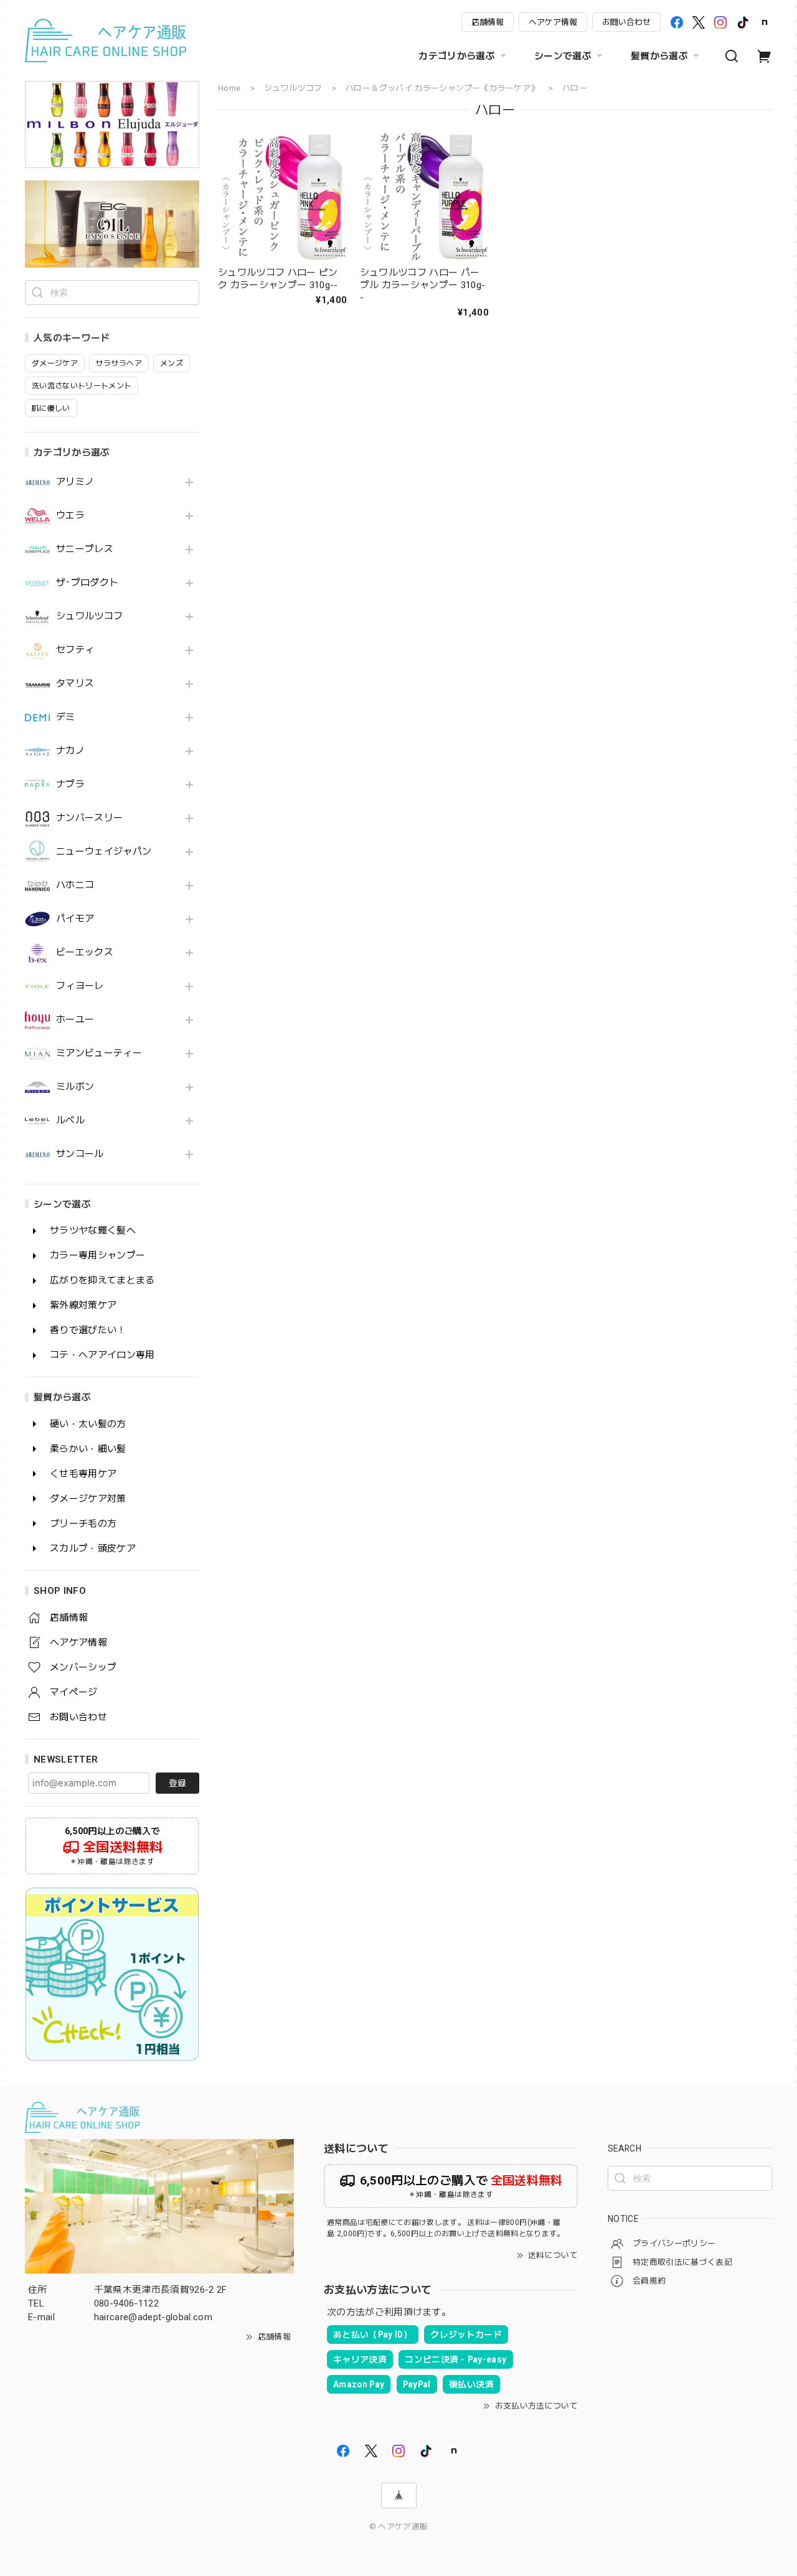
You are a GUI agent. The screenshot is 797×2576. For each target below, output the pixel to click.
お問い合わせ (626, 22)
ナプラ (70, 785)
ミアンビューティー (99, 1053)
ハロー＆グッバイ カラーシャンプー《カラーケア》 (442, 88)
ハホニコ (75, 885)
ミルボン (75, 1087)
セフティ (75, 650)
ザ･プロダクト (87, 583)
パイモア (75, 919)
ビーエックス (85, 953)
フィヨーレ (80, 986)
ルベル (70, 1121)
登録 (177, 1783)
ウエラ (70, 516)
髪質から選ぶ (659, 56)
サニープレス (85, 549)
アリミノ (75, 482)
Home (229, 88)
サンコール (80, 1154)
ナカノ (70, 751)
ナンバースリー (89, 818)
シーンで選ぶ (563, 56)
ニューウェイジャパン (104, 852)
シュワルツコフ (89, 616)
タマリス (75, 684)
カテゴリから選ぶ (457, 56)
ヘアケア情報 (553, 22)
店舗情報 (488, 22)
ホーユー (75, 1020)
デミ (66, 717)
